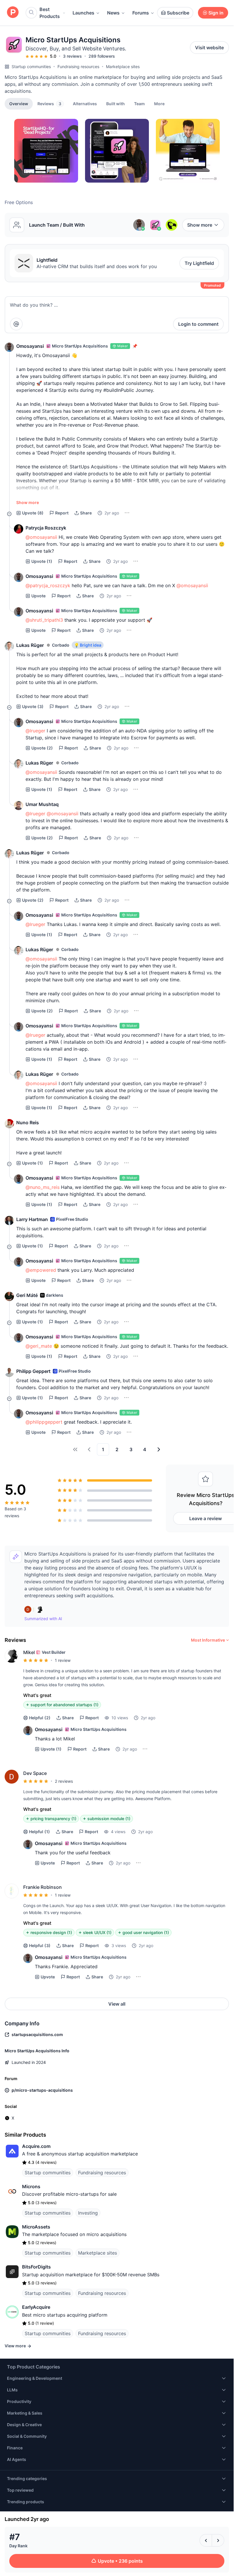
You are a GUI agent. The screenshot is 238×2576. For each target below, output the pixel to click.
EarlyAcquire (36, 2307)
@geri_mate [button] (39, 1346)
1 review (63, 1660)
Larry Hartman (32, 1219)
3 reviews (72, 56)
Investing (88, 2213)
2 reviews (64, 1781)
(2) (42, 748)
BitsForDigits (36, 2267)
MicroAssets (36, 2227)
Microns (31, 2186)
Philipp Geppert (33, 1371)
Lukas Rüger (30, 645)
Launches (83, 13)
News (113, 13)
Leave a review (205, 1518)
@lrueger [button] (35, 731)
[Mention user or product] (16, 324)
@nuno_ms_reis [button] (43, 1187)
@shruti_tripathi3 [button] (44, 620)
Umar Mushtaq (42, 804)
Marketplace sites (123, 67)
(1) (42, 561)
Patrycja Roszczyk (46, 528)
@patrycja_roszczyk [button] (48, 585)
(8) (33, 513)
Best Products (50, 13)
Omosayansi (30, 346)
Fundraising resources (78, 67)
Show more (200, 225)
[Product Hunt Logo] (13, 13)
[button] (159, 103)
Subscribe (178, 13)
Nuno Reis (28, 1123)
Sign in (216, 13)
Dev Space (35, 1773)
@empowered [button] (41, 1270)
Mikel (29, 1652)
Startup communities (31, 67)
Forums (141, 13)
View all (117, 2004)
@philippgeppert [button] (44, 1422)
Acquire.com (36, 2146)
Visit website (209, 48)
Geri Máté (27, 1295)
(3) (33, 706)
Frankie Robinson (43, 1887)
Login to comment (198, 324)
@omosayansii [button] (41, 537)
